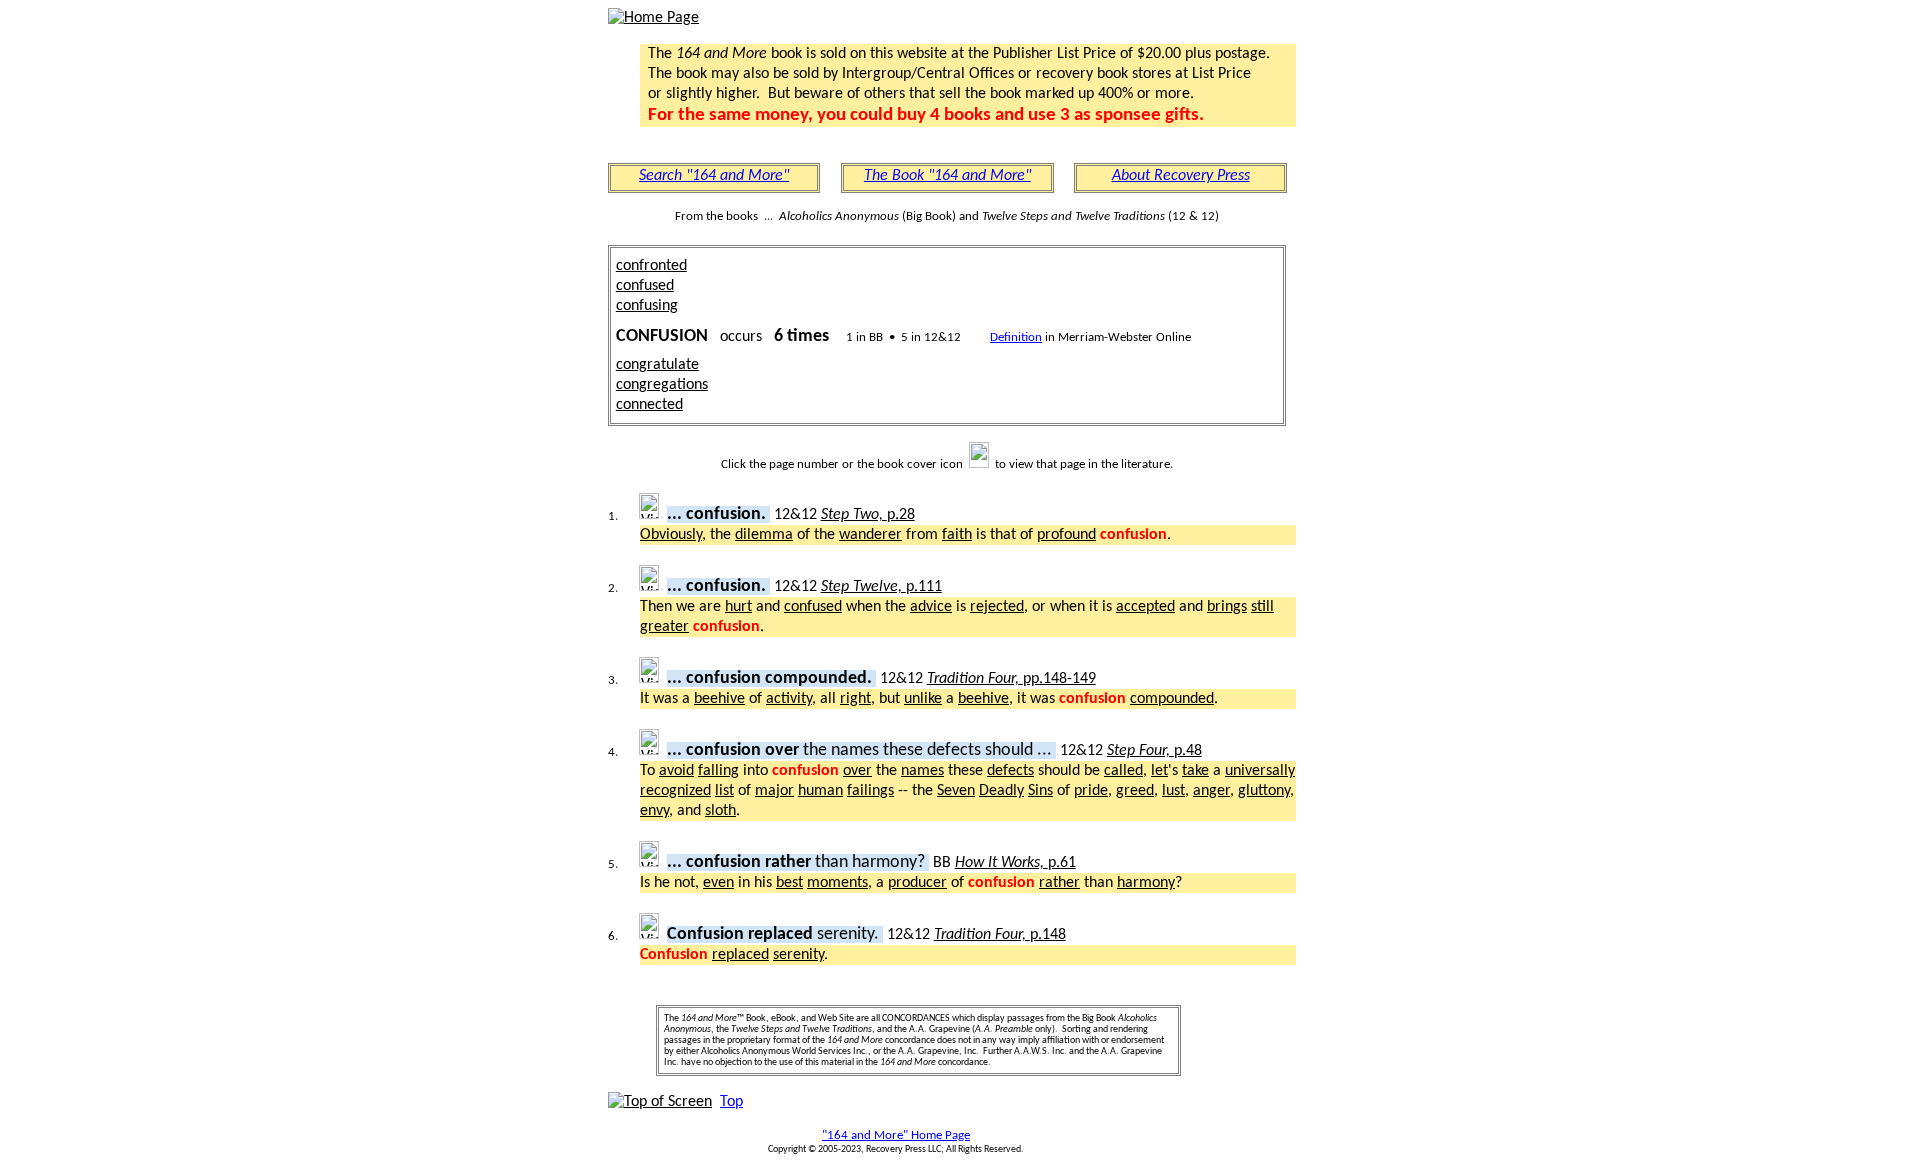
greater (664, 627)
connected (649, 405)
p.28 (868, 515)
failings (870, 791)
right (855, 699)
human (820, 791)
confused (645, 286)
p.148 (1000, 935)
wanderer (870, 535)
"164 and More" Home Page (896, 1135)
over (857, 771)
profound (1066, 535)
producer (917, 883)
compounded (1172, 699)
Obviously (671, 535)
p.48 (1154, 751)
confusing (647, 306)
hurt (738, 607)
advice (931, 607)
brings (1227, 607)
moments (837, 883)
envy (654, 811)
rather (1059, 883)
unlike (923, 699)
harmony (1146, 883)
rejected (997, 607)
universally (1260, 771)
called (1123, 771)
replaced (740, 955)
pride (1091, 791)
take (1195, 771)
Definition (1016, 337)
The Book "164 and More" (947, 176)
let (1159, 771)
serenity (798, 955)
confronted (651, 266)
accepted (1145, 607)
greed (1135, 791)
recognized (675, 791)
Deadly (1001, 791)
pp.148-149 (1011, 679)
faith (957, 535)
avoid (676, 771)
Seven (956, 791)
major (774, 791)
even (718, 883)
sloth (720, 811)
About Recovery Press (1181, 176)
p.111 (881, 587)
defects (1010, 771)
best (789, 883)
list (724, 791)
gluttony (1264, 791)
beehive (719, 699)
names (922, 771)
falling (718, 771)
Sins (1040, 791)
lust (1173, 791)
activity (789, 699)
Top (731, 1102)
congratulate (657, 365)
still (1262, 607)
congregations (662, 385)
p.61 (1015, 863)
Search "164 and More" (714, 176)
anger (1211, 791)
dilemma (764, 535)
